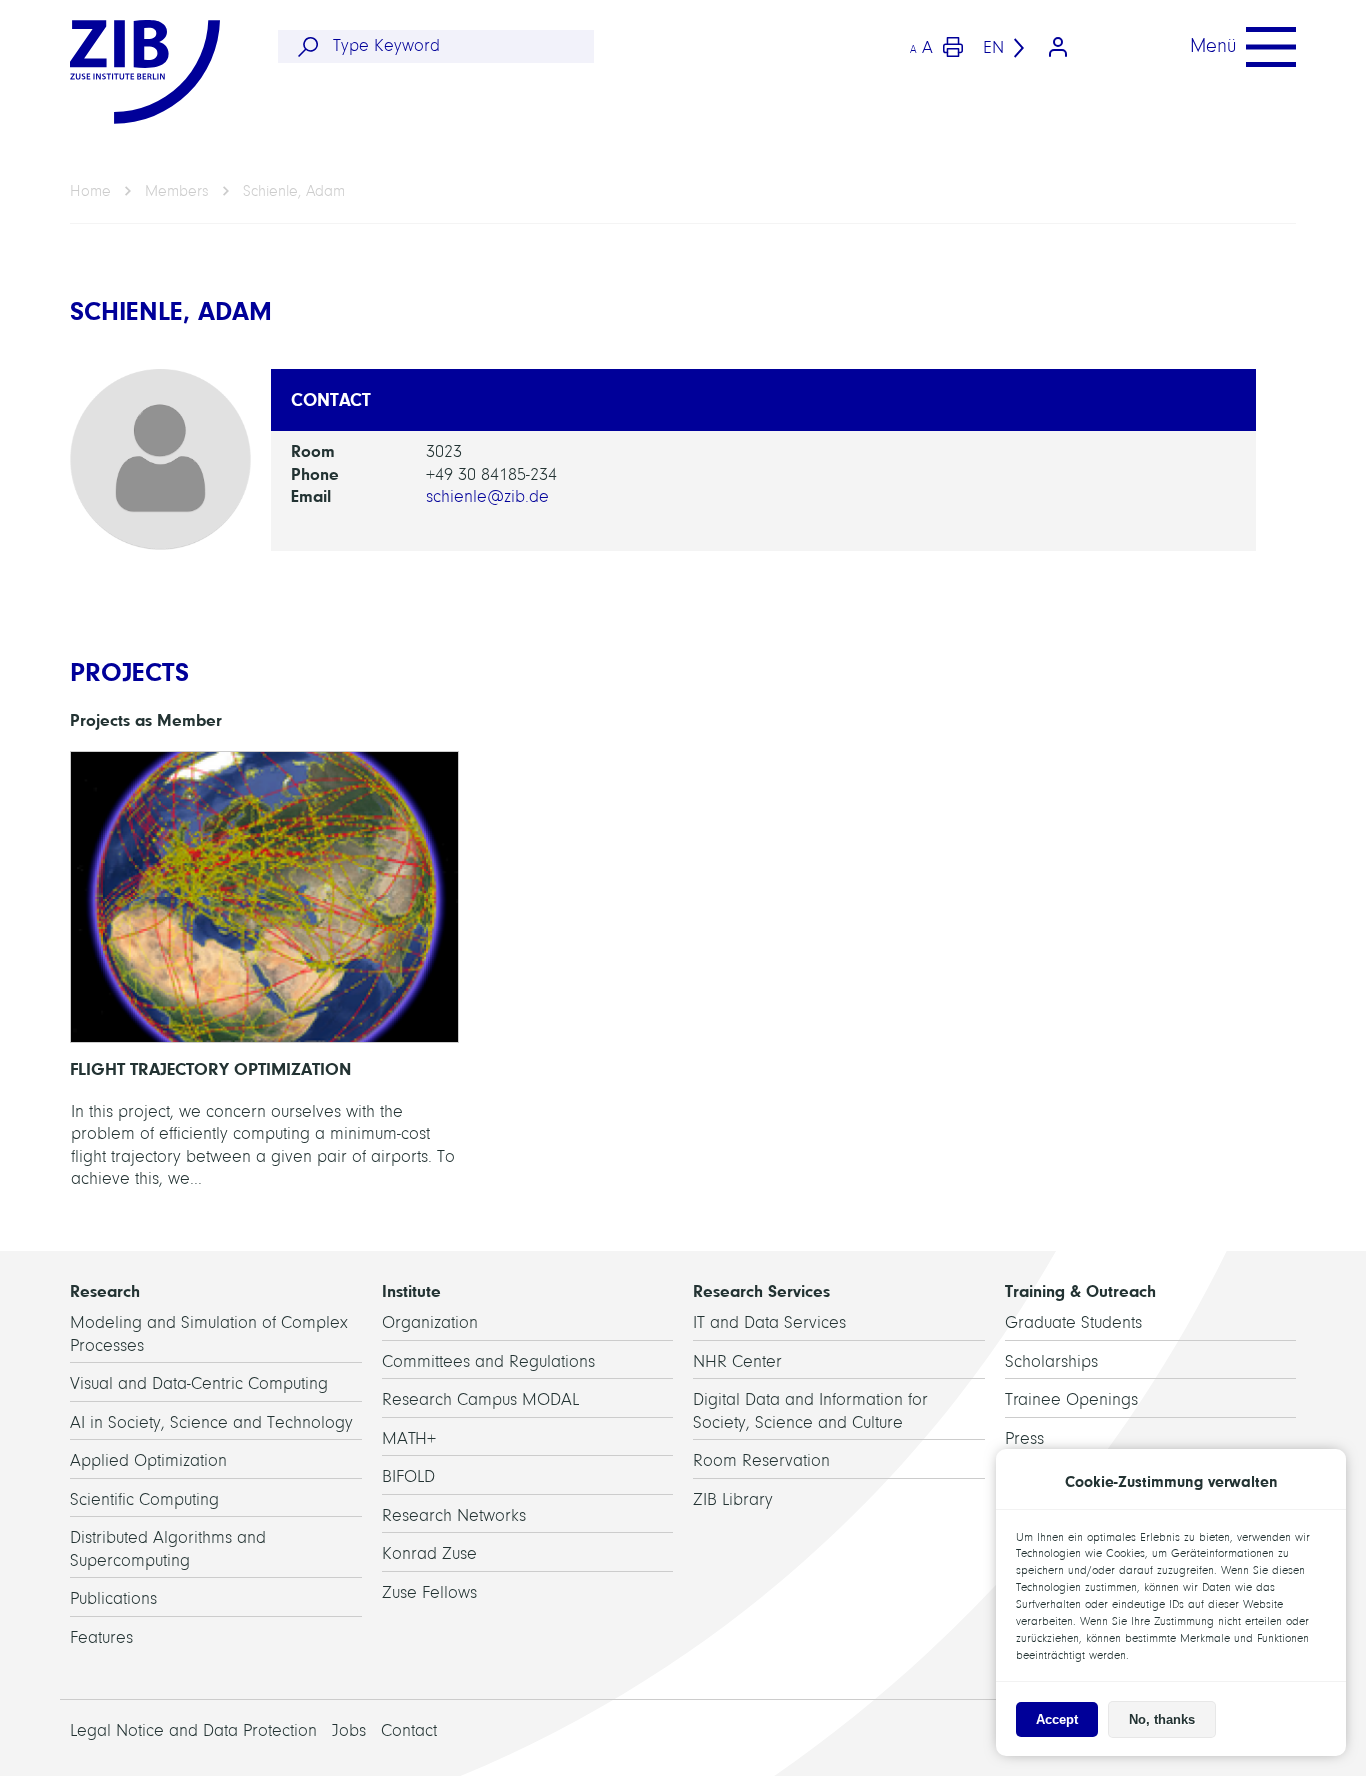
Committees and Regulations (488, 1361)
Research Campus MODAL (480, 1399)
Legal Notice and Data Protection (193, 1730)
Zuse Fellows (429, 1592)
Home (90, 191)
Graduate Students (1073, 1322)
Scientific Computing (144, 1499)
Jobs (349, 1730)
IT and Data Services (769, 1322)
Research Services (761, 1291)
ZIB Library (733, 1499)
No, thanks (1162, 1719)
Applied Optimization (148, 1460)
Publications (113, 1598)
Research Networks (454, 1515)
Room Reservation (761, 1460)
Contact (409, 1730)
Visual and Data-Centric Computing (199, 1383)
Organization (430, 1322)
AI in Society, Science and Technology (211, 1422)
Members (177, 191)
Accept (1057, 1719)
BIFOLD (408, 1476)
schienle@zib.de (487, 496)
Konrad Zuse (429, 1553)
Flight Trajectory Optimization (264, 975)
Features (101, 1637)
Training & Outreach (1080, 1291)
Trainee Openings (1071, 1399)
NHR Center (737, 1361)
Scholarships (1051, 1361)
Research (105, 1291)
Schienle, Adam (294, 191)
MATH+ (409, 1438)
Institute (411, 1291)
